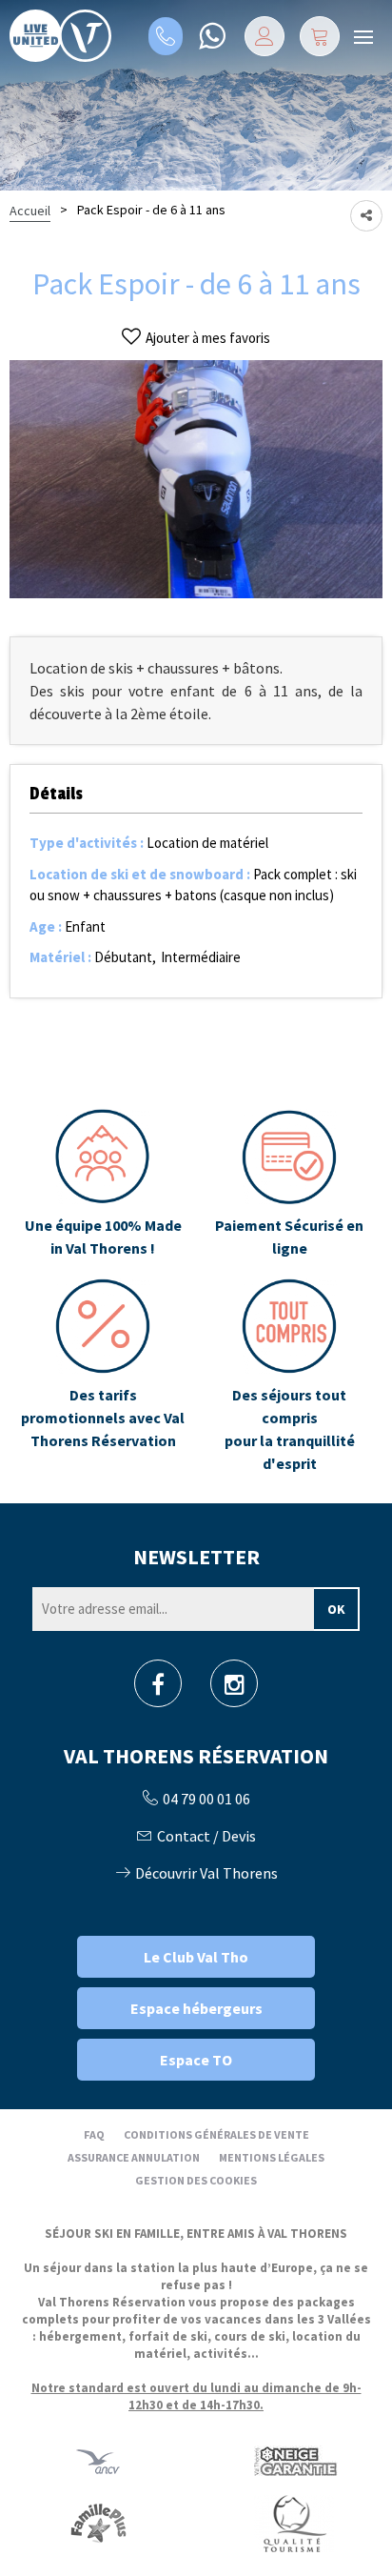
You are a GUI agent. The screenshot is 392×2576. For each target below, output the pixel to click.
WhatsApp (212, 36)
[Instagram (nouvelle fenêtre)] (235, 1690)
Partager (366, 216)
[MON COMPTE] (265, 36)
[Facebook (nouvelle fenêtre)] (158, 1690)
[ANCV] (98, 2460)
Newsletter (196, 1557)
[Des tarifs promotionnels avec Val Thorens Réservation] (103, 1377)
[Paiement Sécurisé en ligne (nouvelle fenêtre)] (289, 1184)
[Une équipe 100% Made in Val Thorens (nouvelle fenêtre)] (103, 1184)
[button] (320, 36)
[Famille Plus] (98, 2522)
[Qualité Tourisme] (294, 2522)
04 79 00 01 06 (166, 36)
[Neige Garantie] (294, 2460)
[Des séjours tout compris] (289, 1377)
